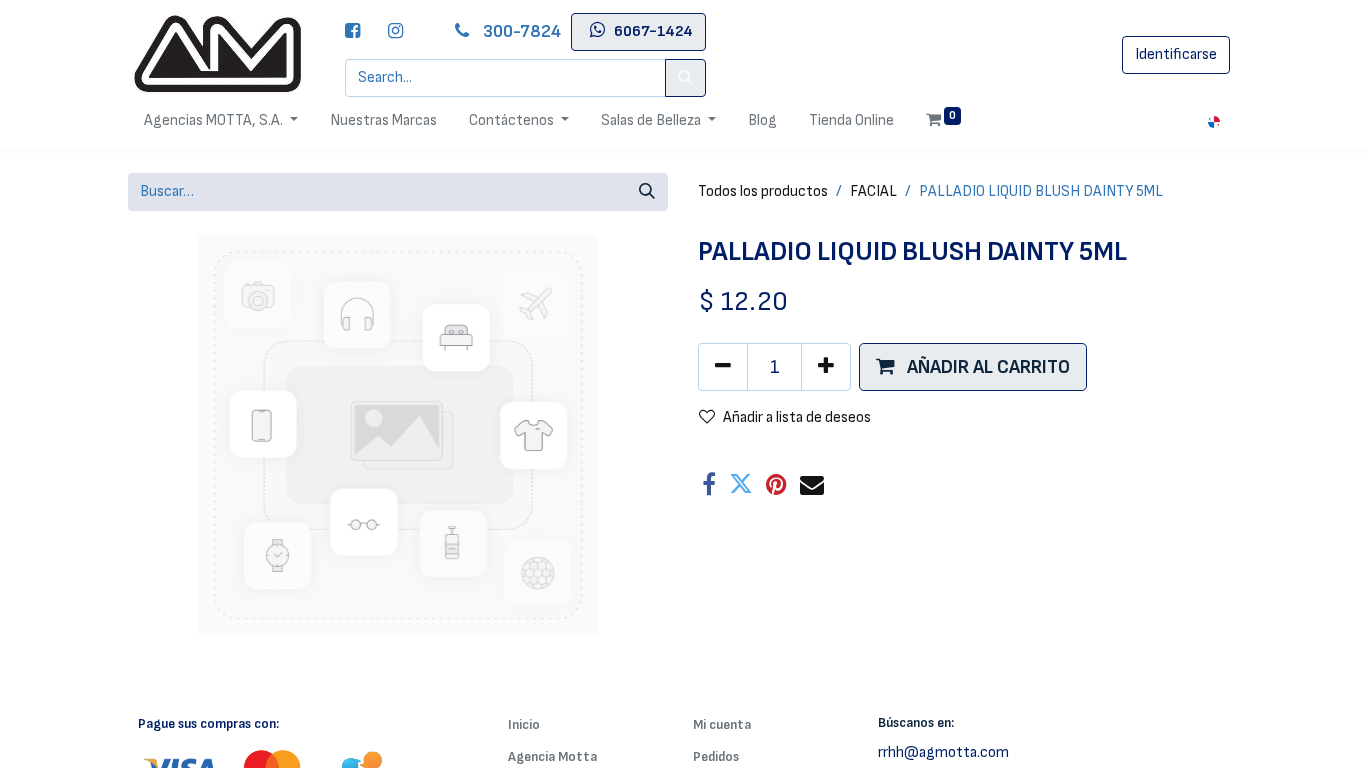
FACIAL (873, 191)
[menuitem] (383, 121)
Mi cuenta (722, 724)
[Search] (685, 78)
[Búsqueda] (647, 192)
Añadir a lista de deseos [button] (797, 417)
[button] (973, 367)
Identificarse (1176, 54)
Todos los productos (763, 191)
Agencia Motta (552, 756)
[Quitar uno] (723, 367)
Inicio (524, 724)
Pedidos (716, 756)
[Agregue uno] (826, 367)
